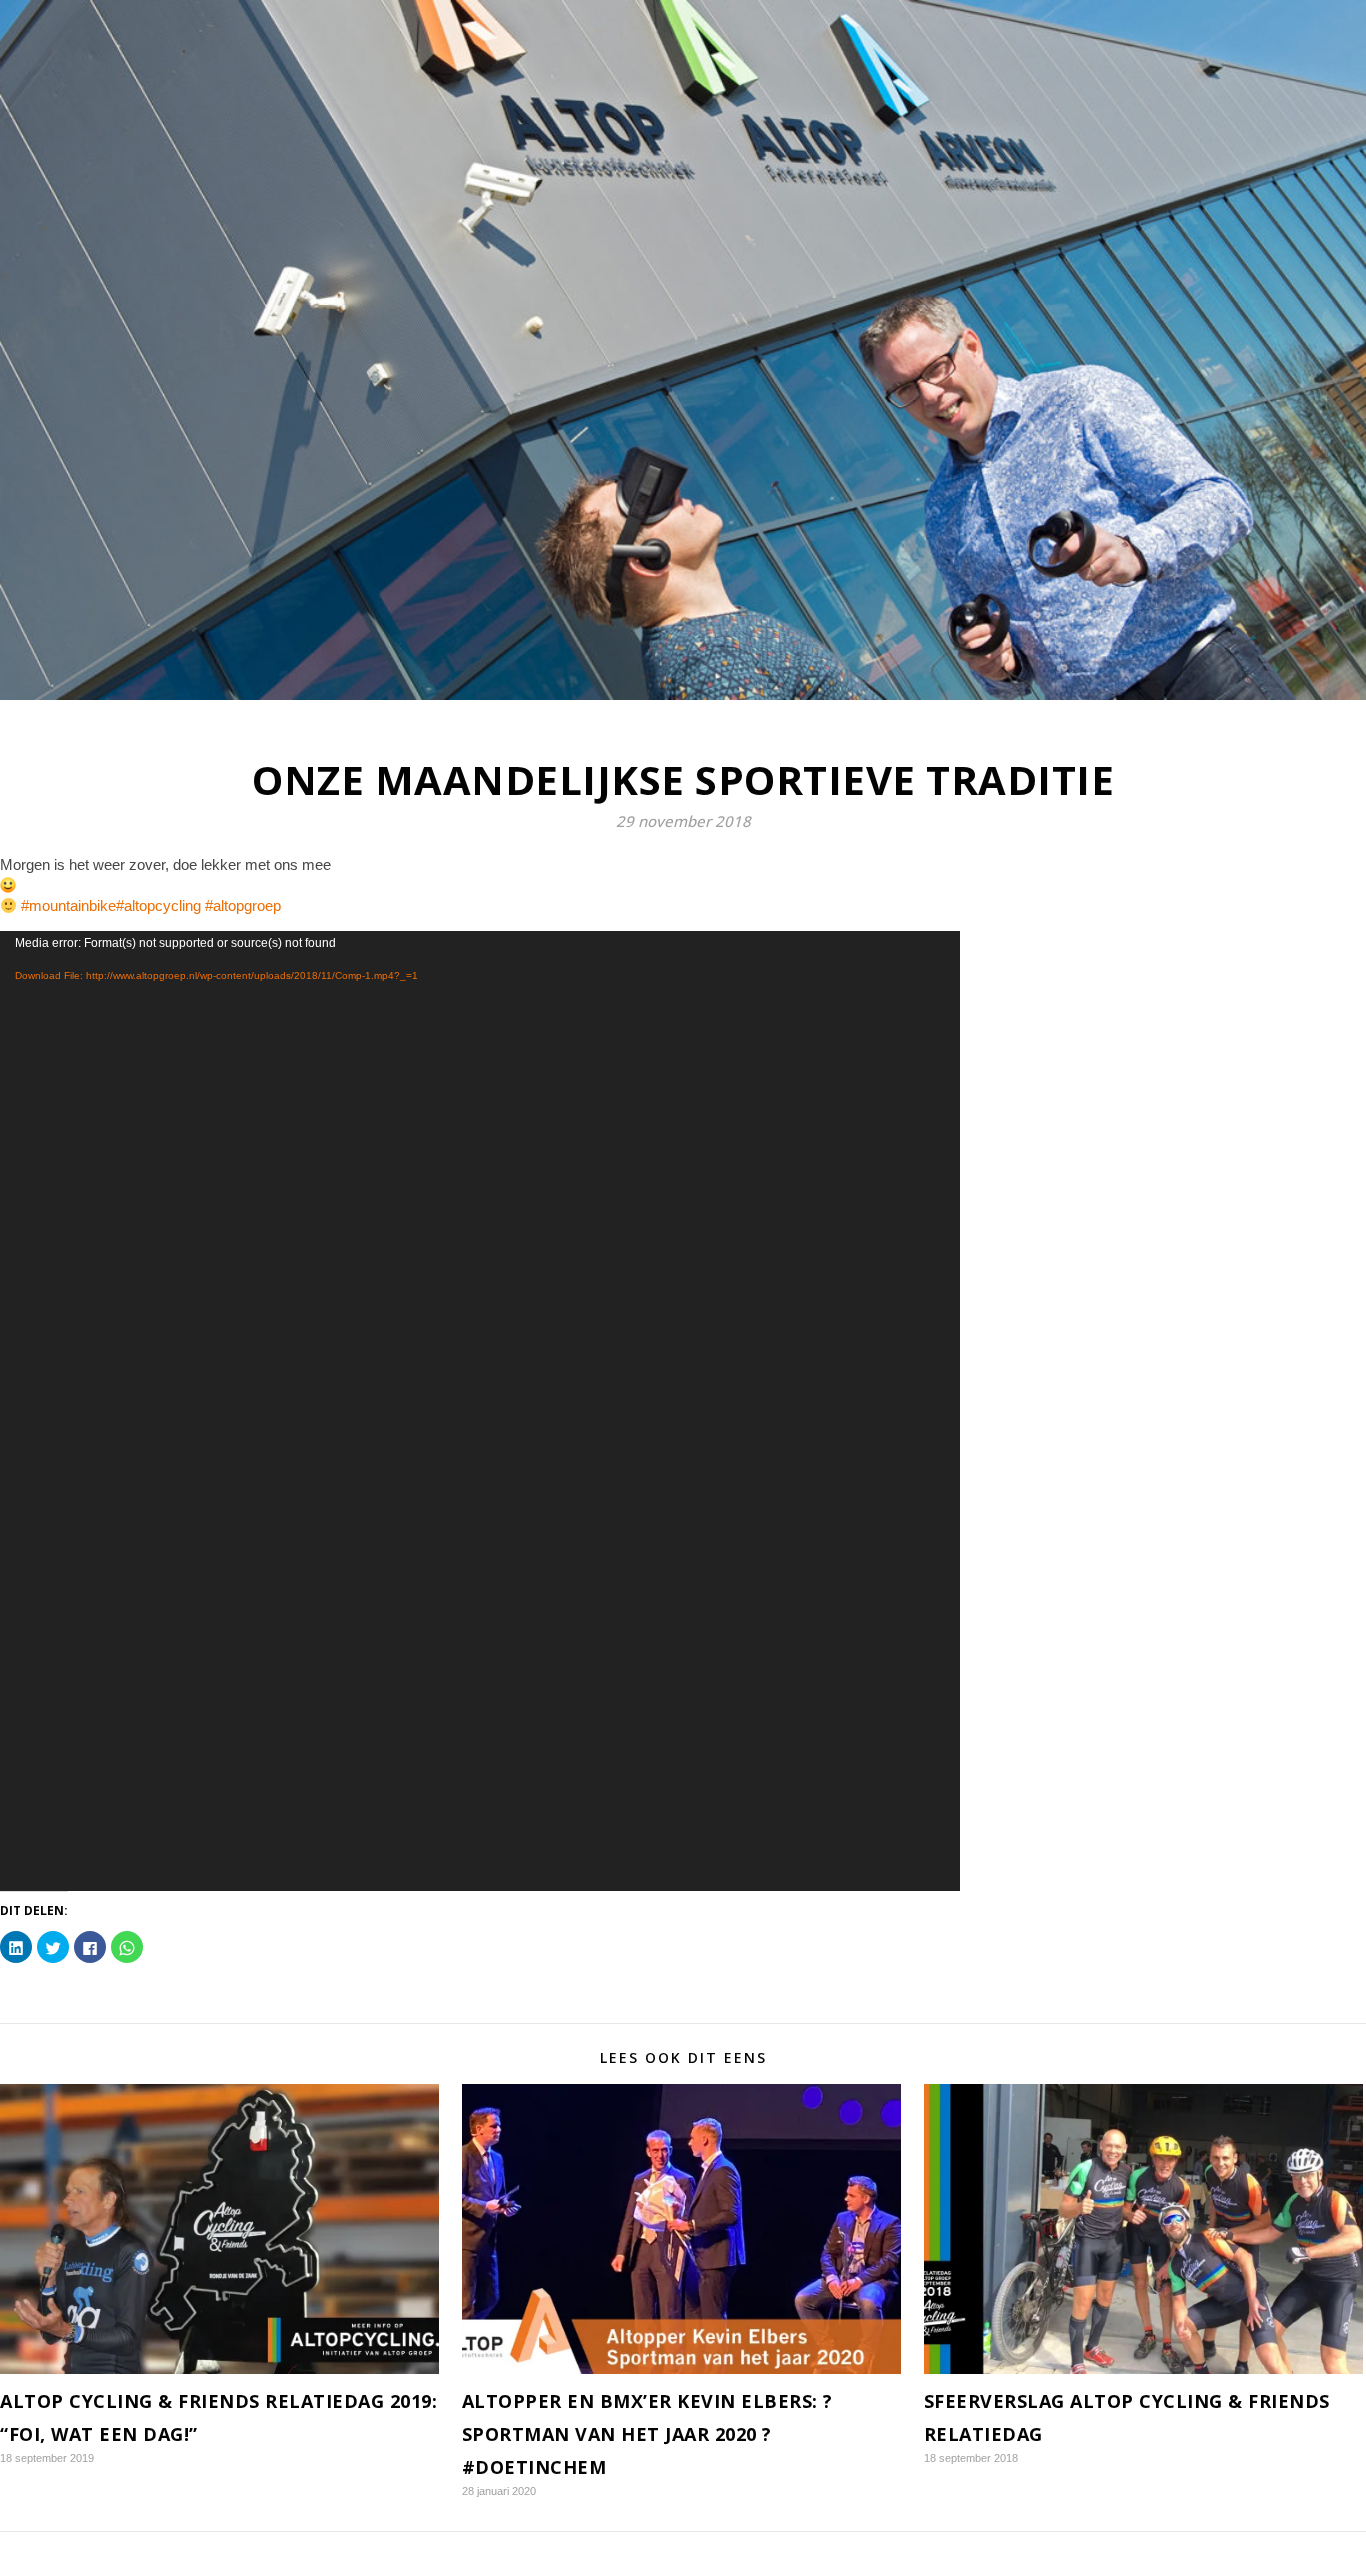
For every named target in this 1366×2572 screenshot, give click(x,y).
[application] (480, 1411)
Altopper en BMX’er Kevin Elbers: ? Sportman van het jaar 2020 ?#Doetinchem (647, 2434)
